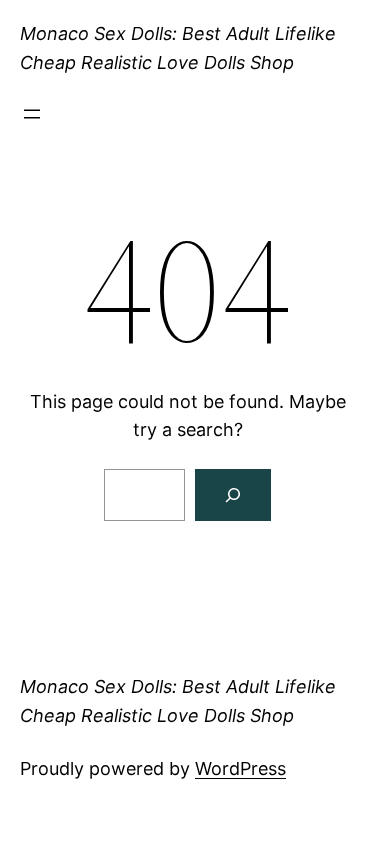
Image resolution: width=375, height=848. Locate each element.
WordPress (240, 768)
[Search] (233, 495)
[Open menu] (32, 114)
